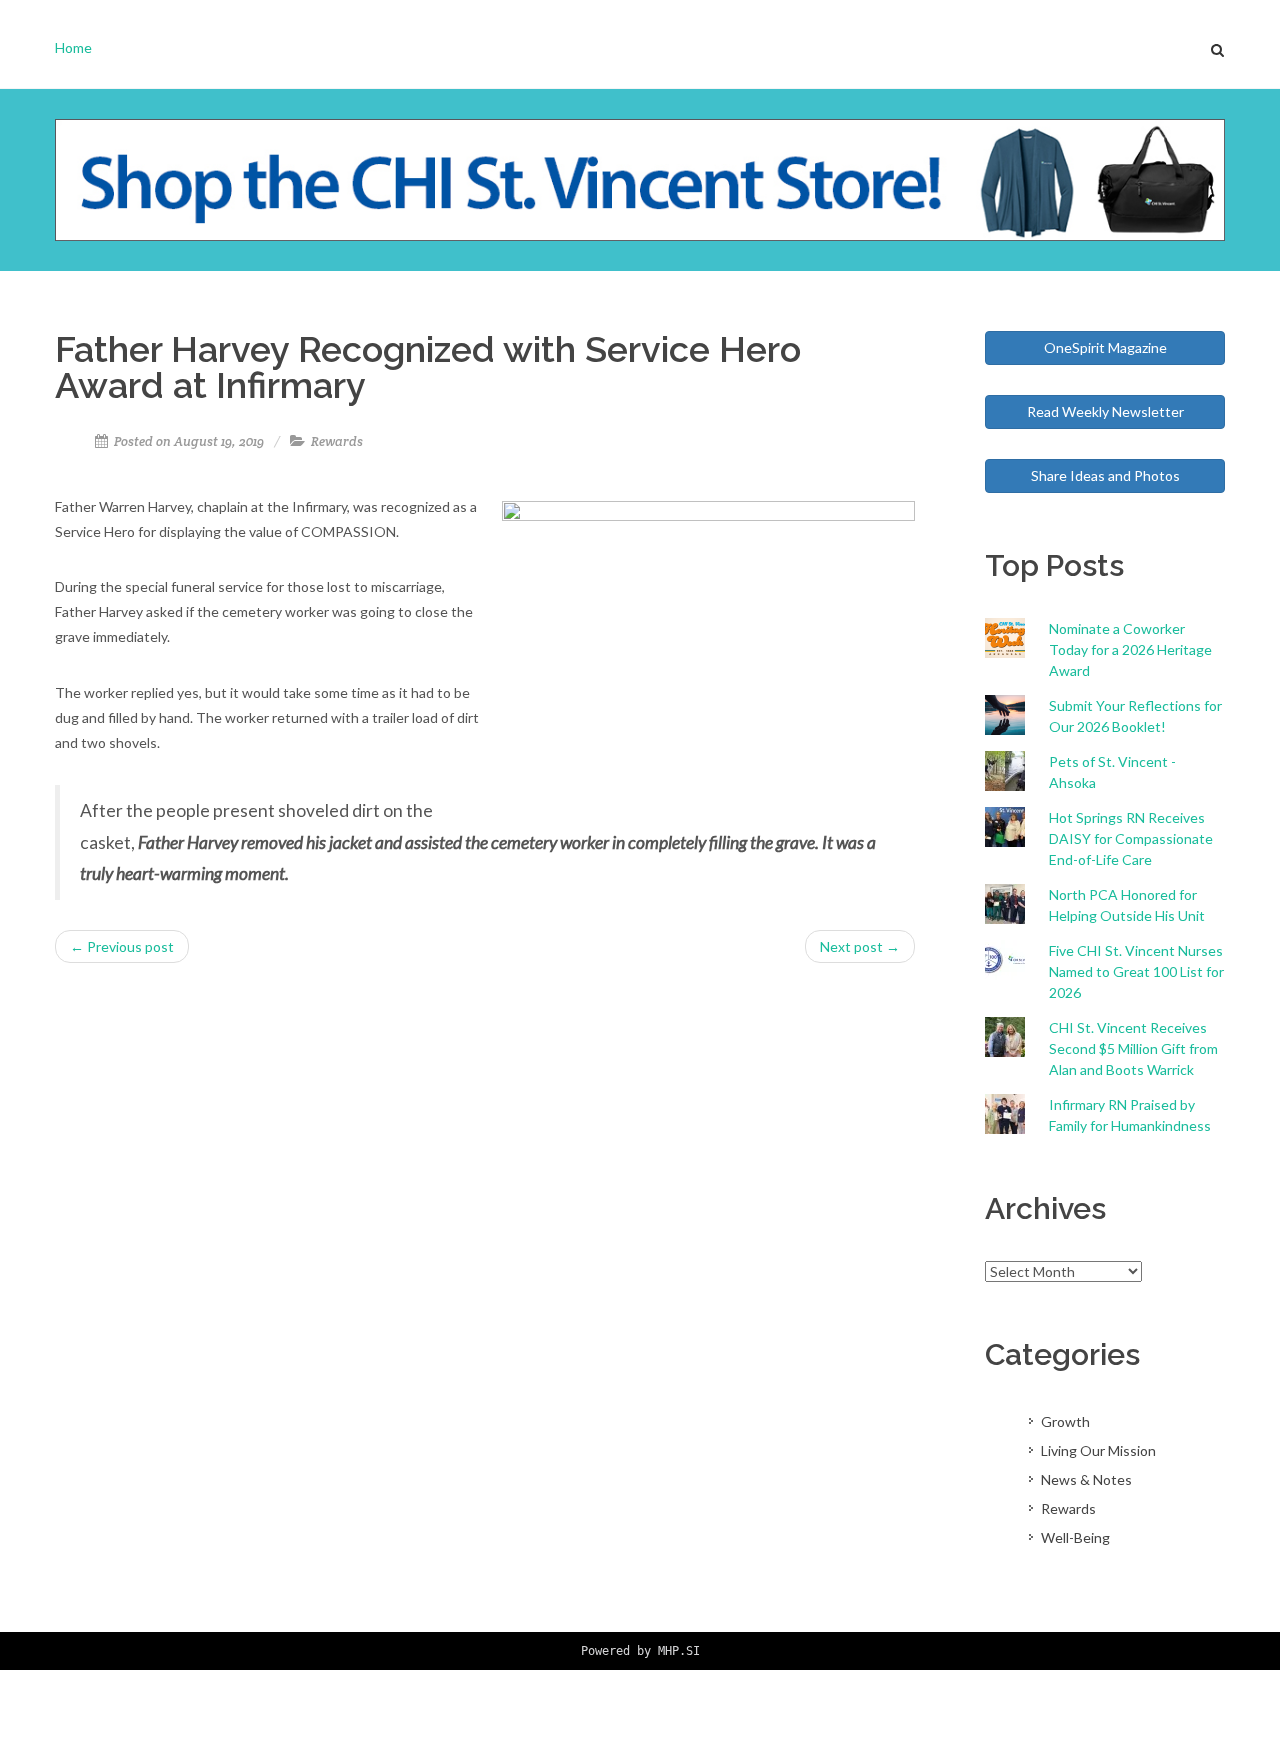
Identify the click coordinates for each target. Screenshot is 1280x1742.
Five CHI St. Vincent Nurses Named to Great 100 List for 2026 (1136, 971)
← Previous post (122, 946)
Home (73, 47)
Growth (1065, 1421)
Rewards (337, 441)
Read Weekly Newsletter (1105, 411)
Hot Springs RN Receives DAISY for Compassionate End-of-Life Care (1131, 838)
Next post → (860, 946)
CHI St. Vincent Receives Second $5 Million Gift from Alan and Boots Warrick (1133, 1048)
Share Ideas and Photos (1105, 475)
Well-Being (1075, 1537)
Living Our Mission (1098, 1450)
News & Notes (1086, 1479)
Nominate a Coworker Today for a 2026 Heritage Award (1130, 649)
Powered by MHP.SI (640, 1651)
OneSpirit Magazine (1105, 347)
